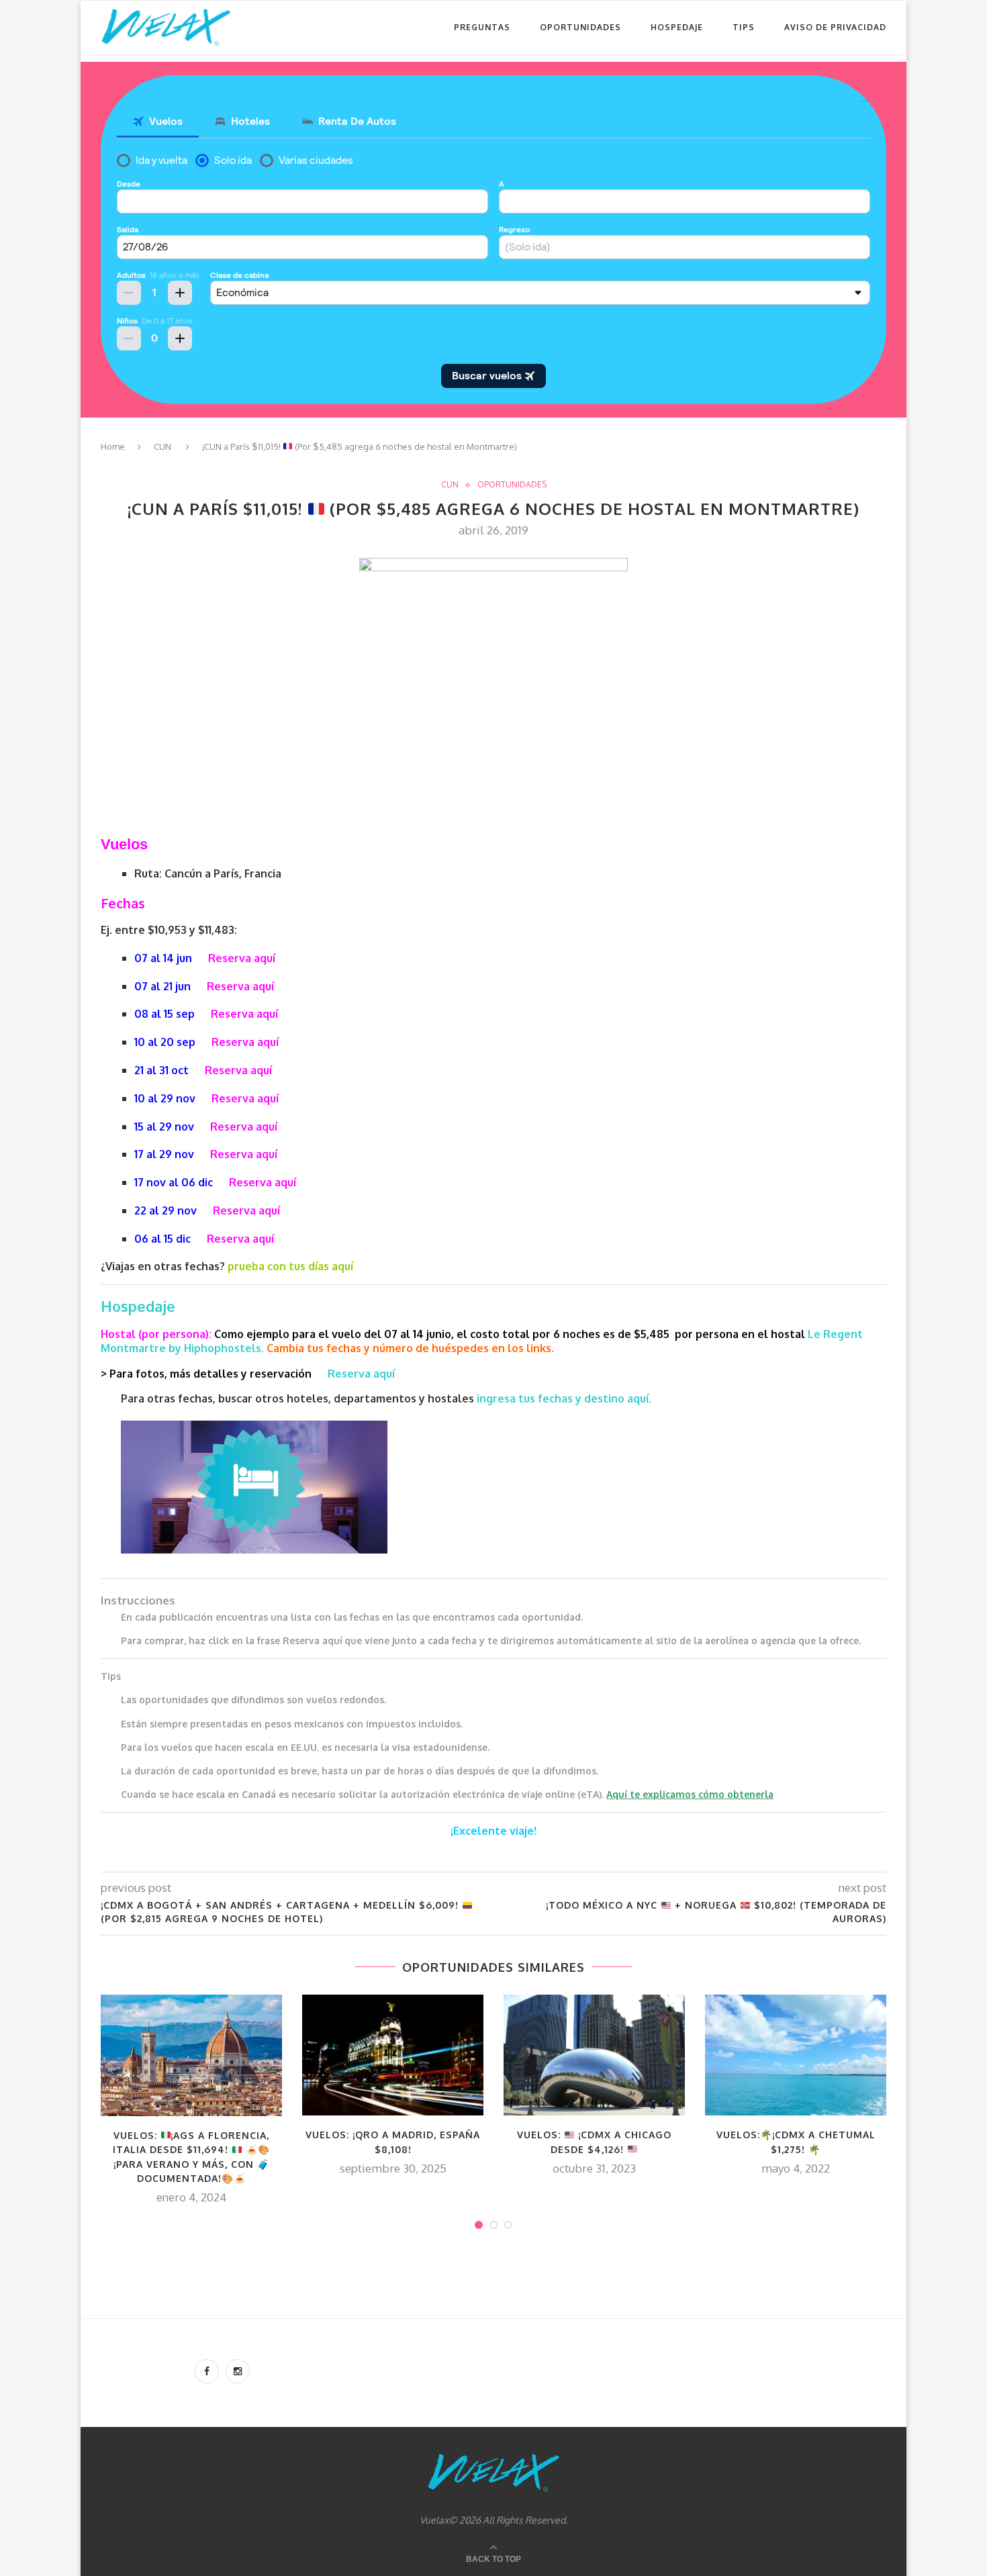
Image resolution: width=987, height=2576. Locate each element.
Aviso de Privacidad (835, 27)
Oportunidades (580, 27)
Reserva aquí (242, 958)
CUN (162, 446)
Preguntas (482, 27)
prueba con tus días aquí (290, 1266)
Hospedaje (677, 27)
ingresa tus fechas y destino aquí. (565, 1398)
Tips (744, 27)
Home (113, 446)
